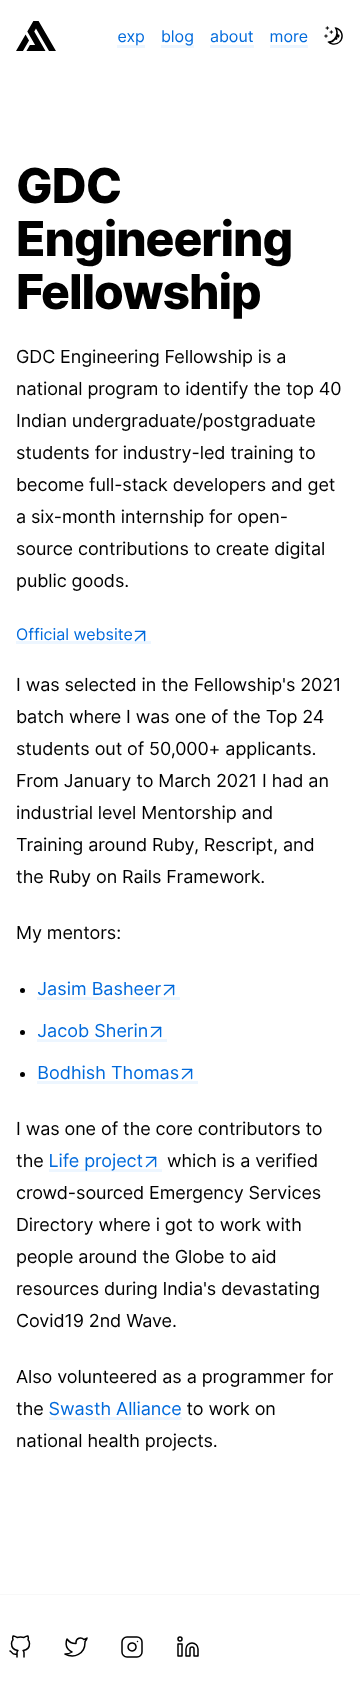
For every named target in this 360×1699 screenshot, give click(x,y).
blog (177, 36)
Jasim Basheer (99, 989)
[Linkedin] (188, 1647)
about (232, 36)
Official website (74, 634)
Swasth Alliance (115, 1409)
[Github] (20, 1647)
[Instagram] (132, 1647)
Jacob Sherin (92, 1031)
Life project (96, 1161)
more (289, 36)
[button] (334, 36)
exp (130, 36)
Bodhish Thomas (108, 1073)
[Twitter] (76, 1647)
